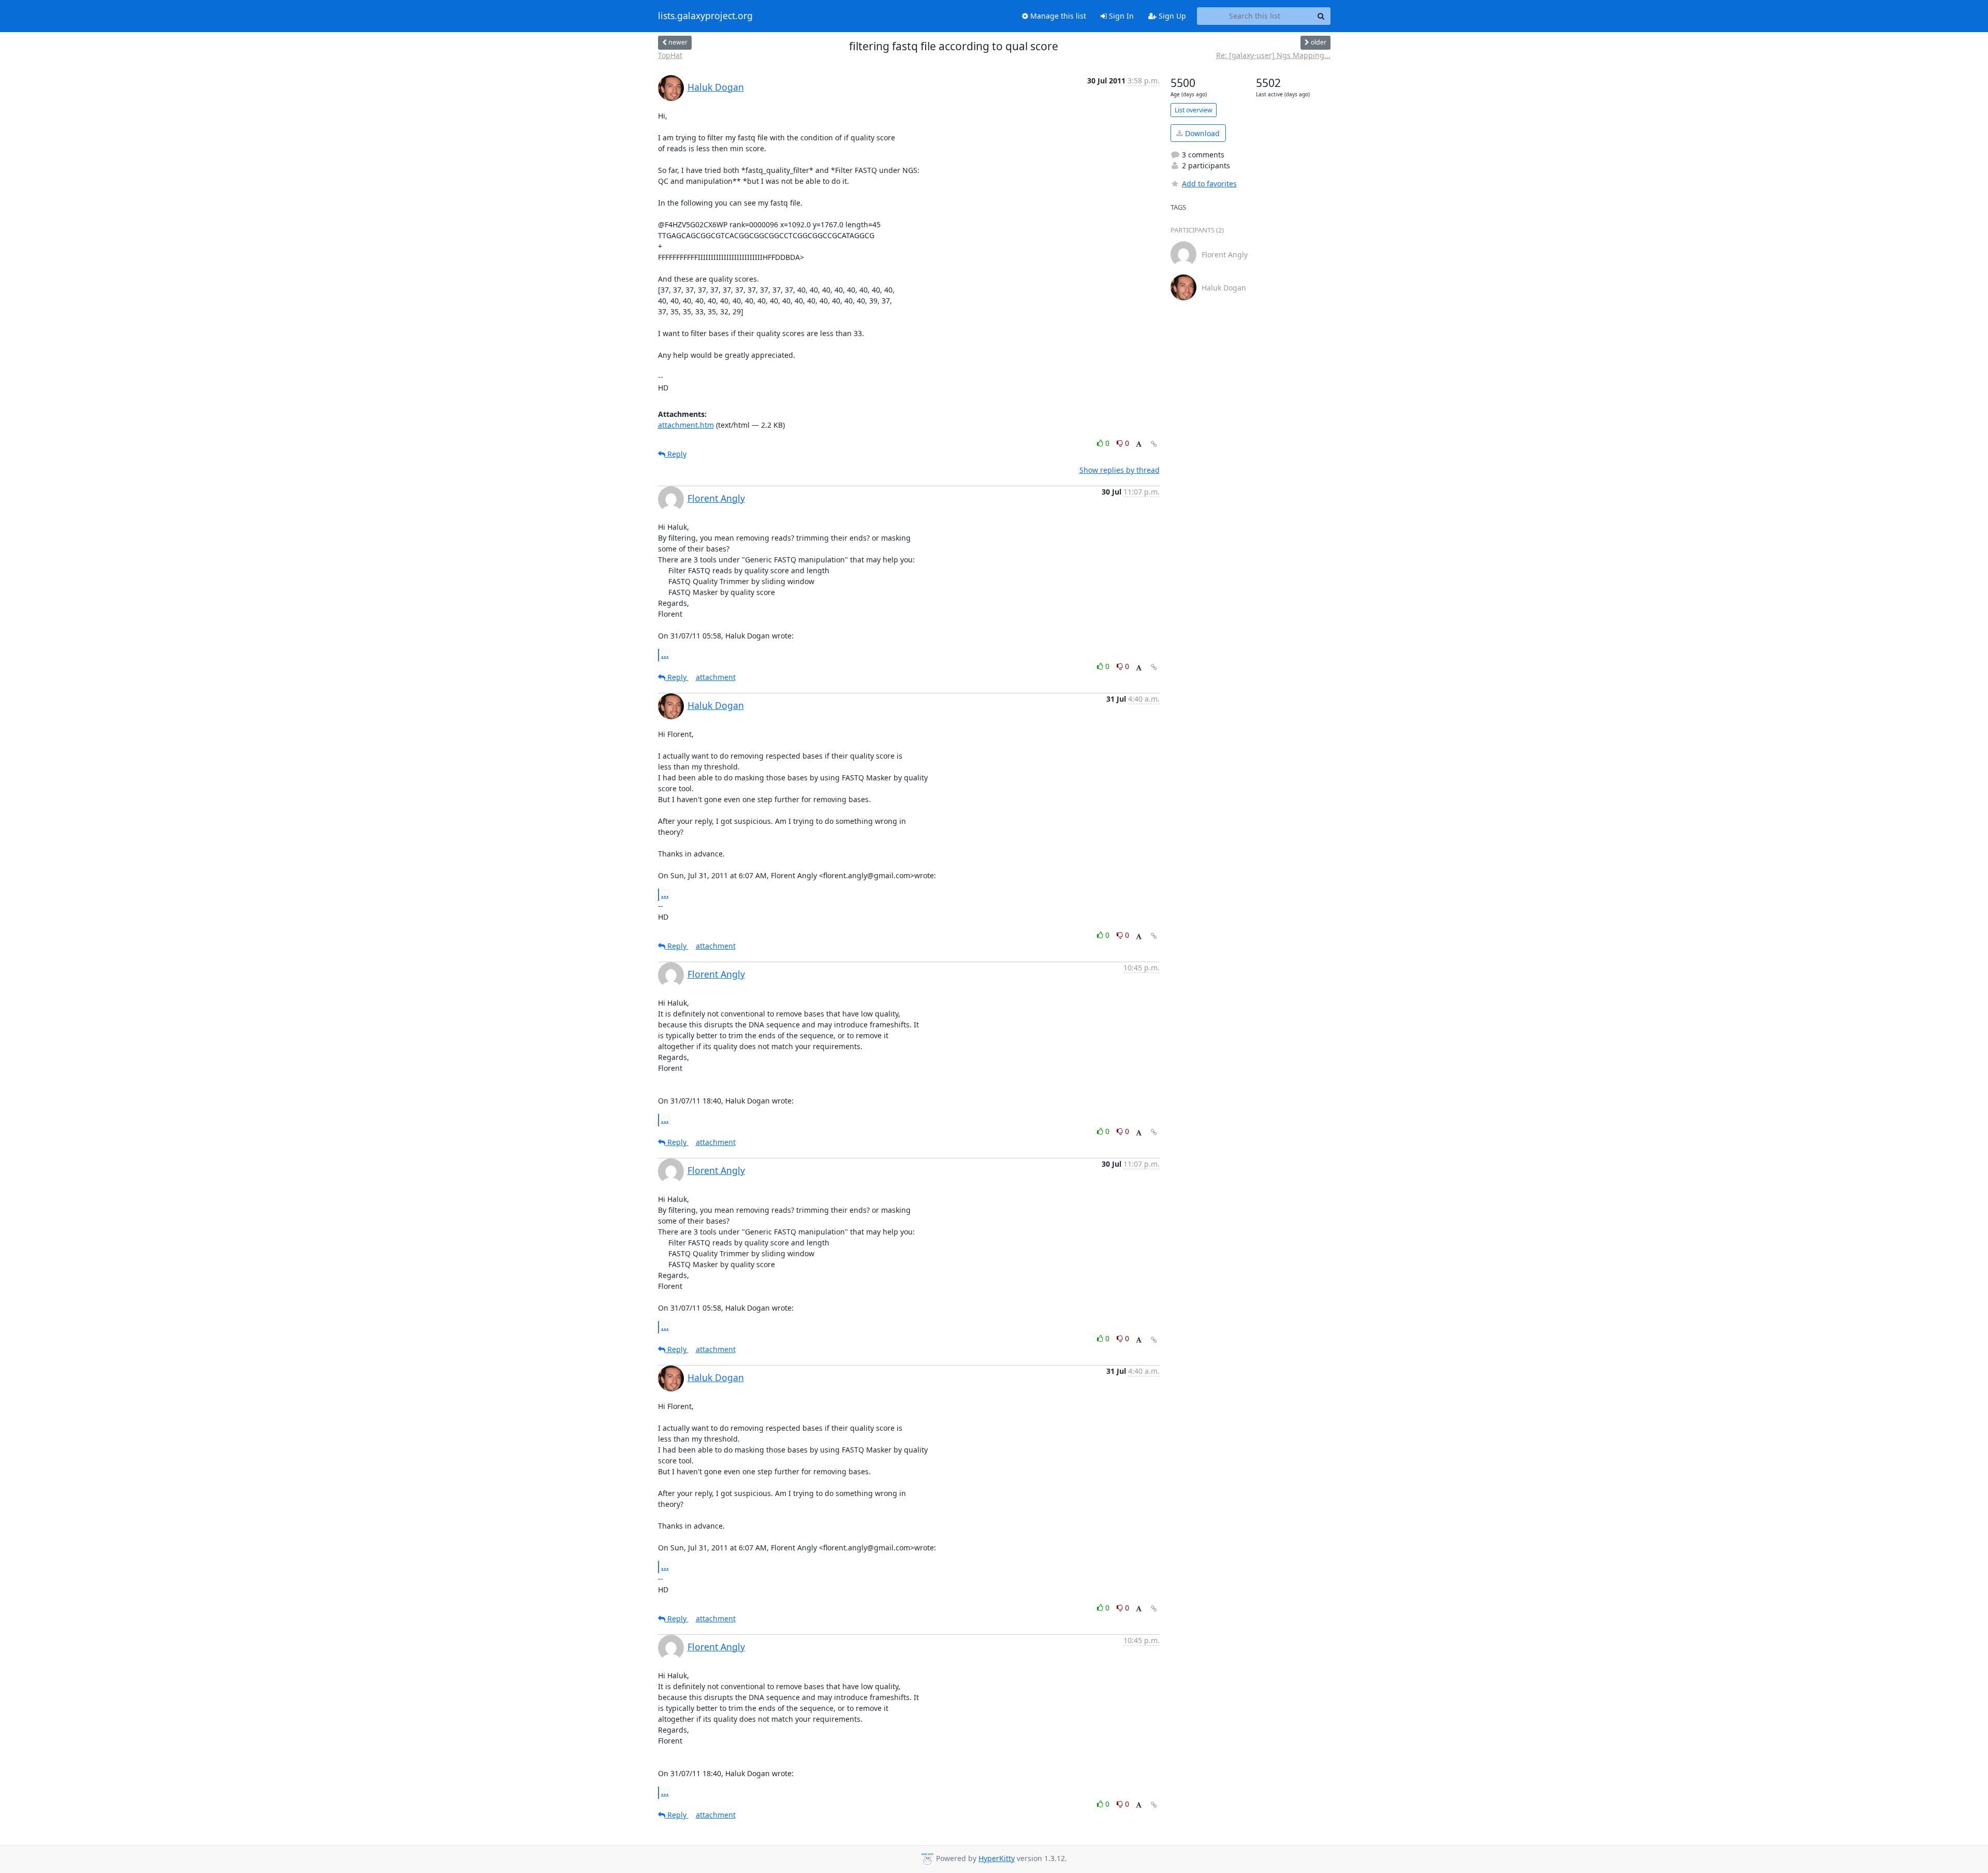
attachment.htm (686, 425)
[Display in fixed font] (1139, 445)
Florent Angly (716, 498)
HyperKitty (997, 1858)
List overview (1194, 110)
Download (1201, 133)
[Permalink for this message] (1154, 444)
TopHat (670, 55)
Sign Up (1171, 16)
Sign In (1120, 16)
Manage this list (1057, 16)
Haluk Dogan (716, 87)
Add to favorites (1209, 184)
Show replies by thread (1120, 470)
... (665, 655)
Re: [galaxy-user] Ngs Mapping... (1273, 55)
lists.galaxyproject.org (705, 16)
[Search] (1321, 16)
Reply (676, 454)
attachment (716, 677)
